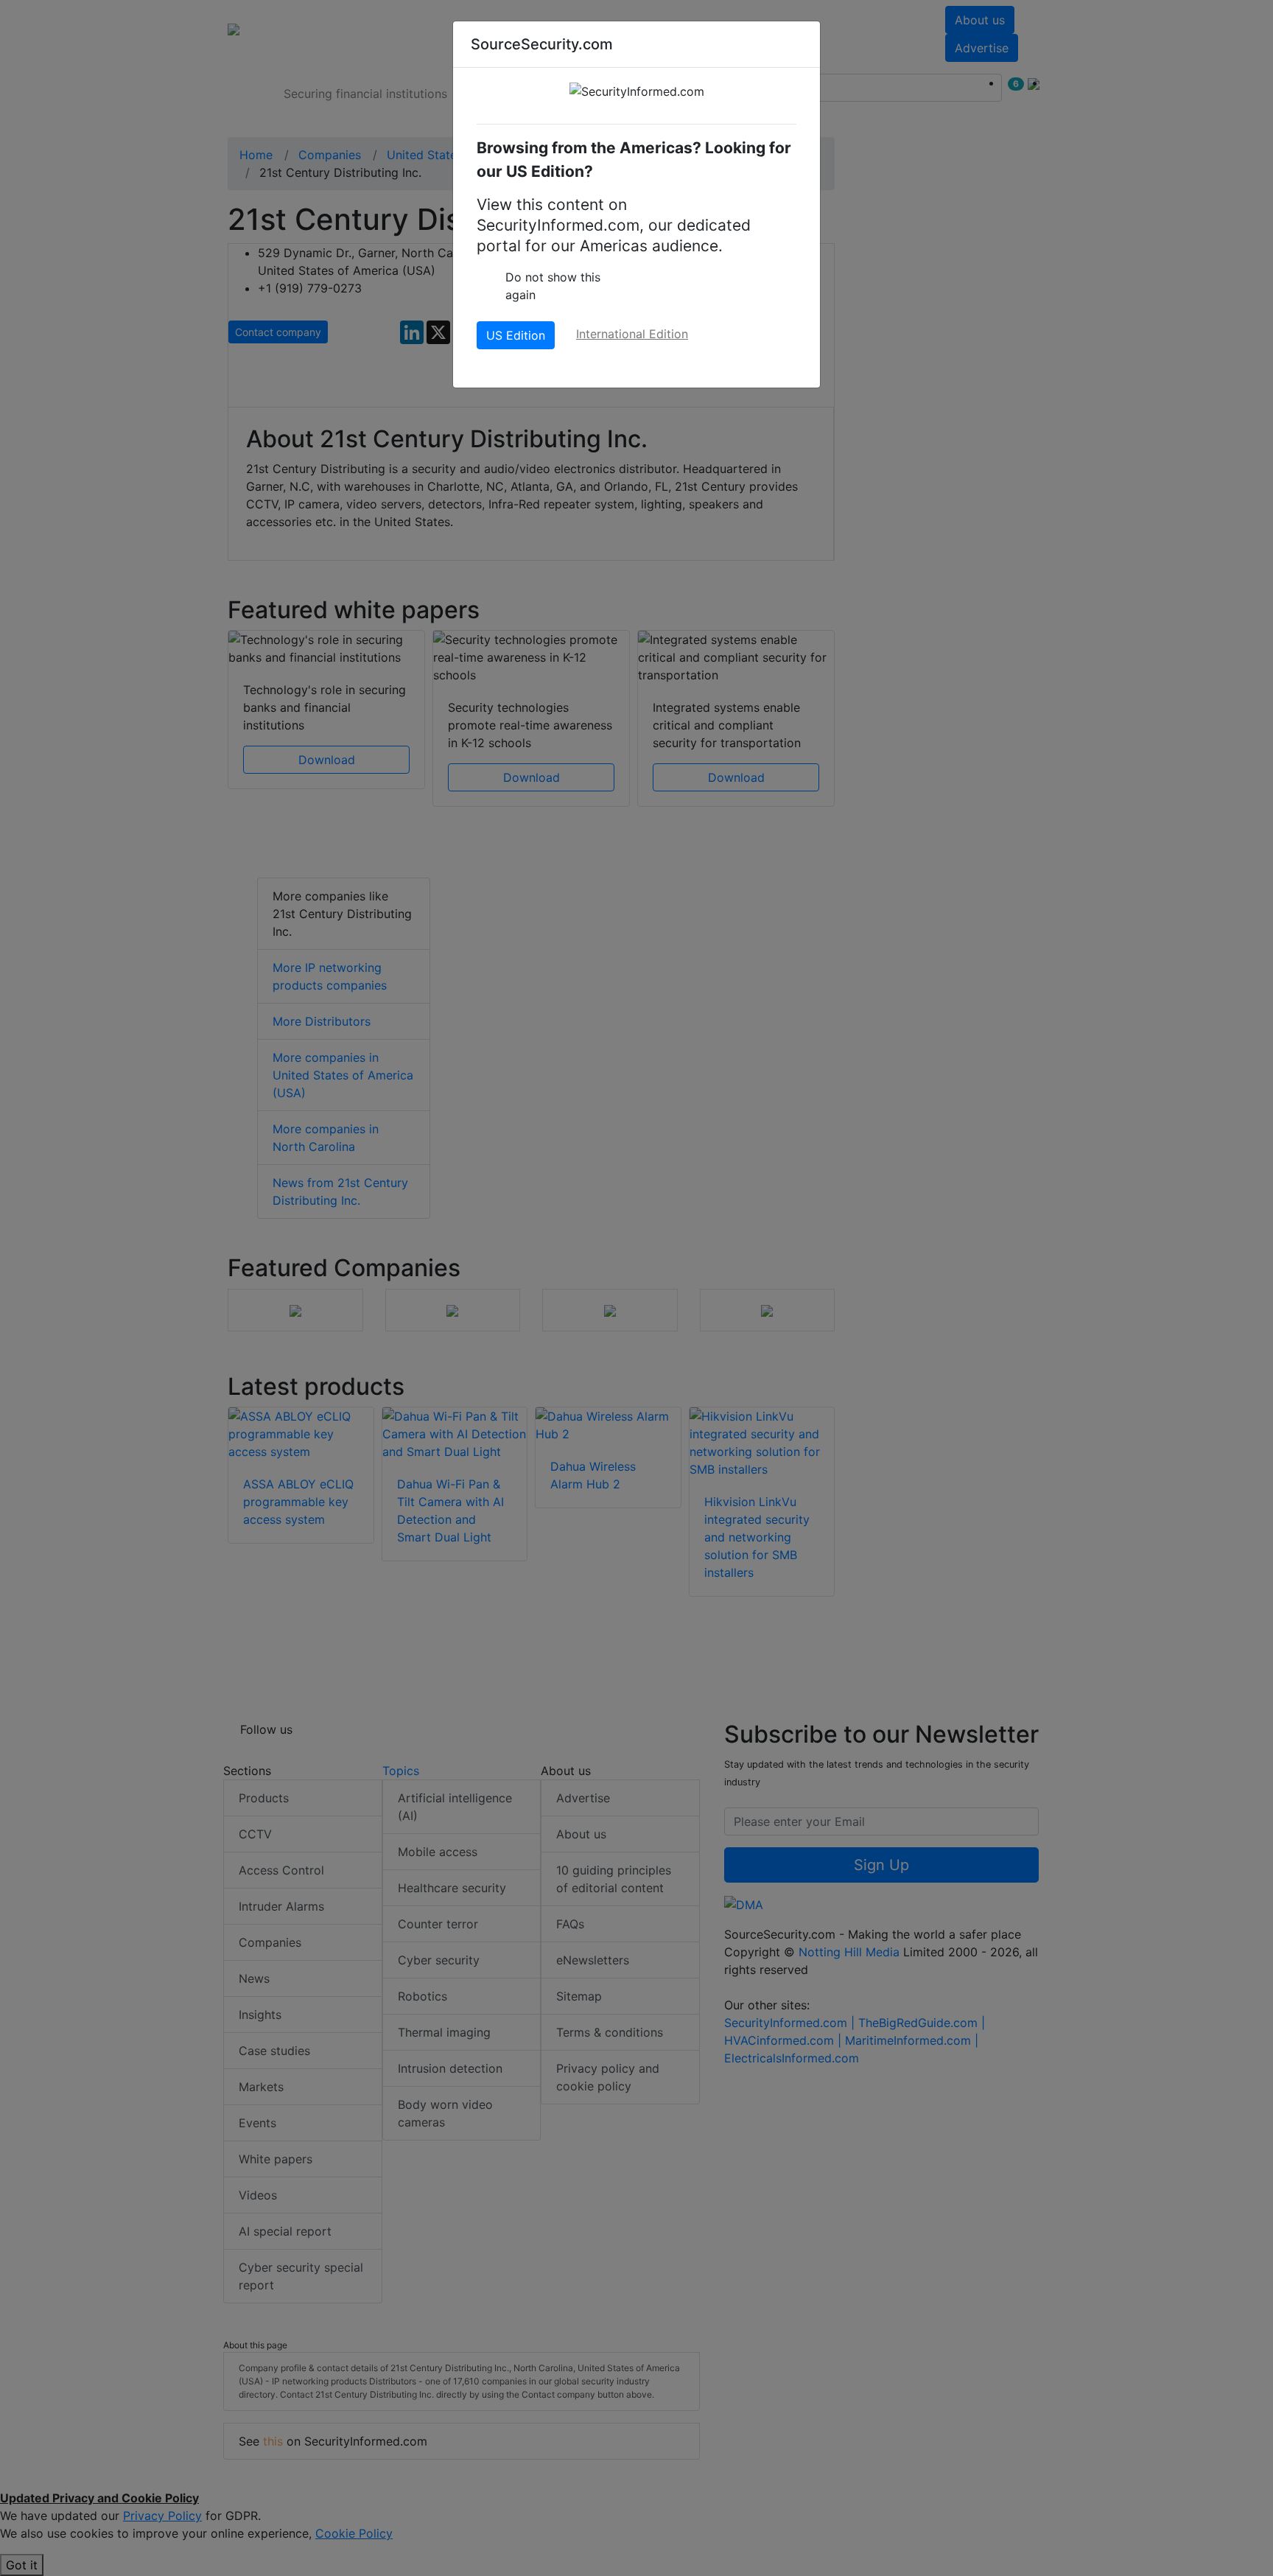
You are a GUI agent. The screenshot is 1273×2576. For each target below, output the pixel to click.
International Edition (632, 334)
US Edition (516, 335)
